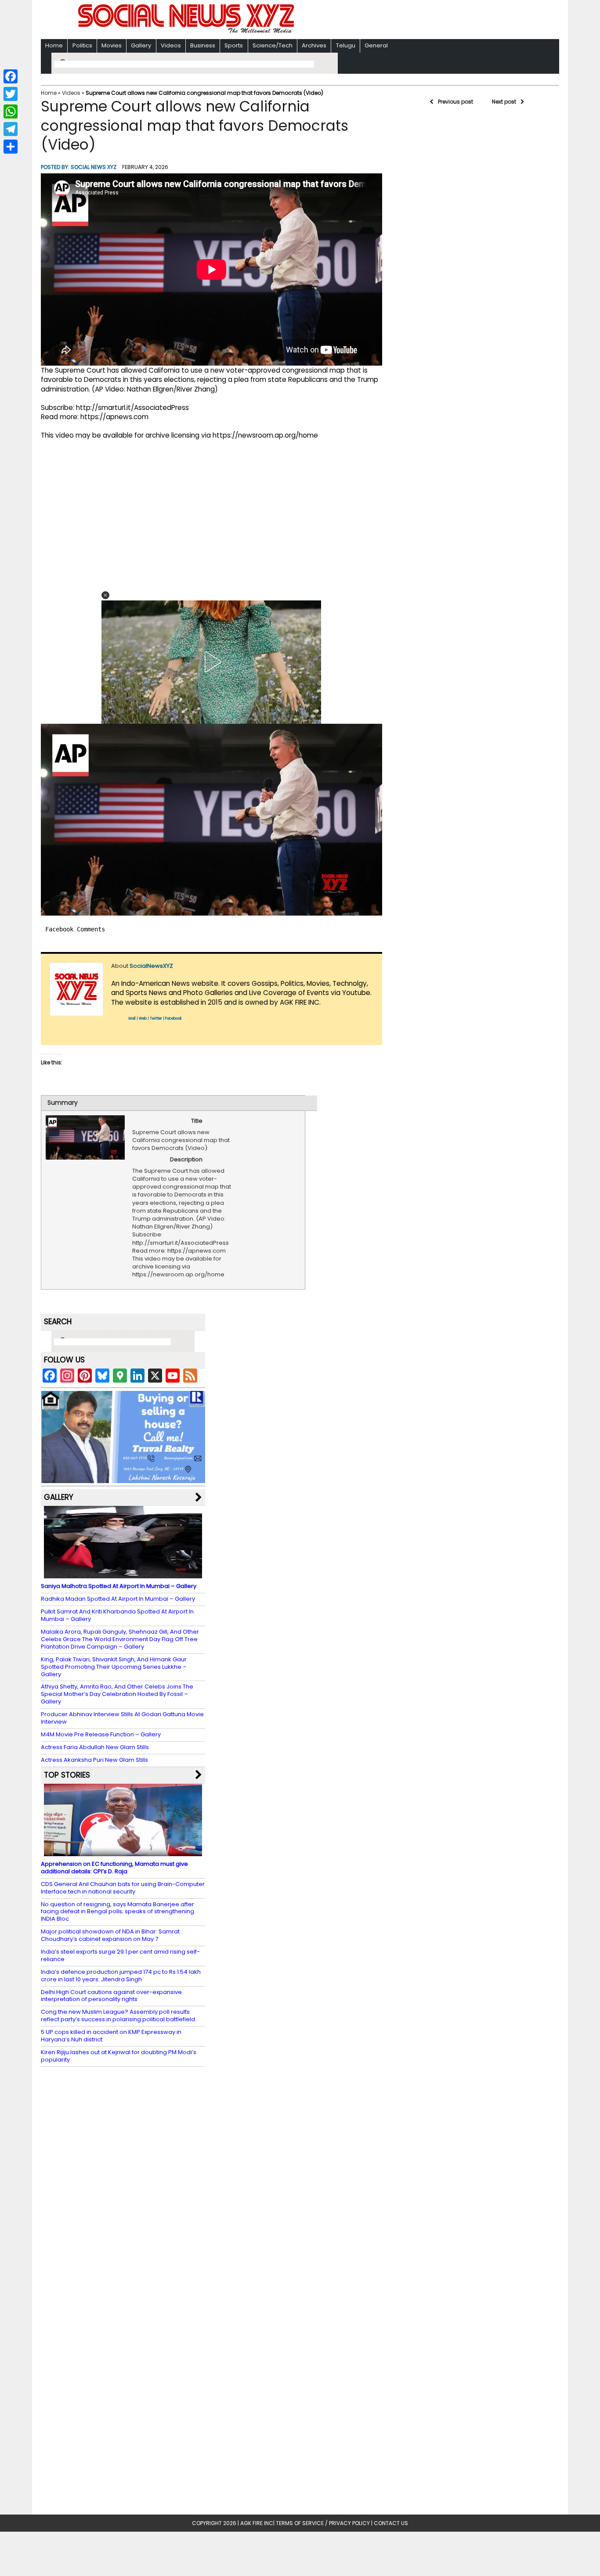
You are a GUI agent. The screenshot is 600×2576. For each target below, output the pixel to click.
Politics (82, 45)
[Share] (11, 147)
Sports (234, 45)
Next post (504, 102)
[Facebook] (11, 76)
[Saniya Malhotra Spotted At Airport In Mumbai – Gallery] (123, 1574)
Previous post (455, 102)
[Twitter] (11, 94)
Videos (171, 45)
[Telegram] (11, 129)
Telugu (346, 45)
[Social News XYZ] (187, 31)
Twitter (156, 1019)
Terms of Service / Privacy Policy (323, 2523)
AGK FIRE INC (257, 2523)
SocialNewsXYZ (151, 966)
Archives (314, 45)
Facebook (173, 1019)
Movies (112, 45)
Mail (132, 1019)
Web (143, 1019)
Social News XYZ (94, 167)
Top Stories (67, 1775)
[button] (105, 595)
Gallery (141, 45)
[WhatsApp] (11, 111)
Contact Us (391, 2523)
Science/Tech (273, 45)
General (376, 45)
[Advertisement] (414, 20)
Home (54, 45)
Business (203, 45)
